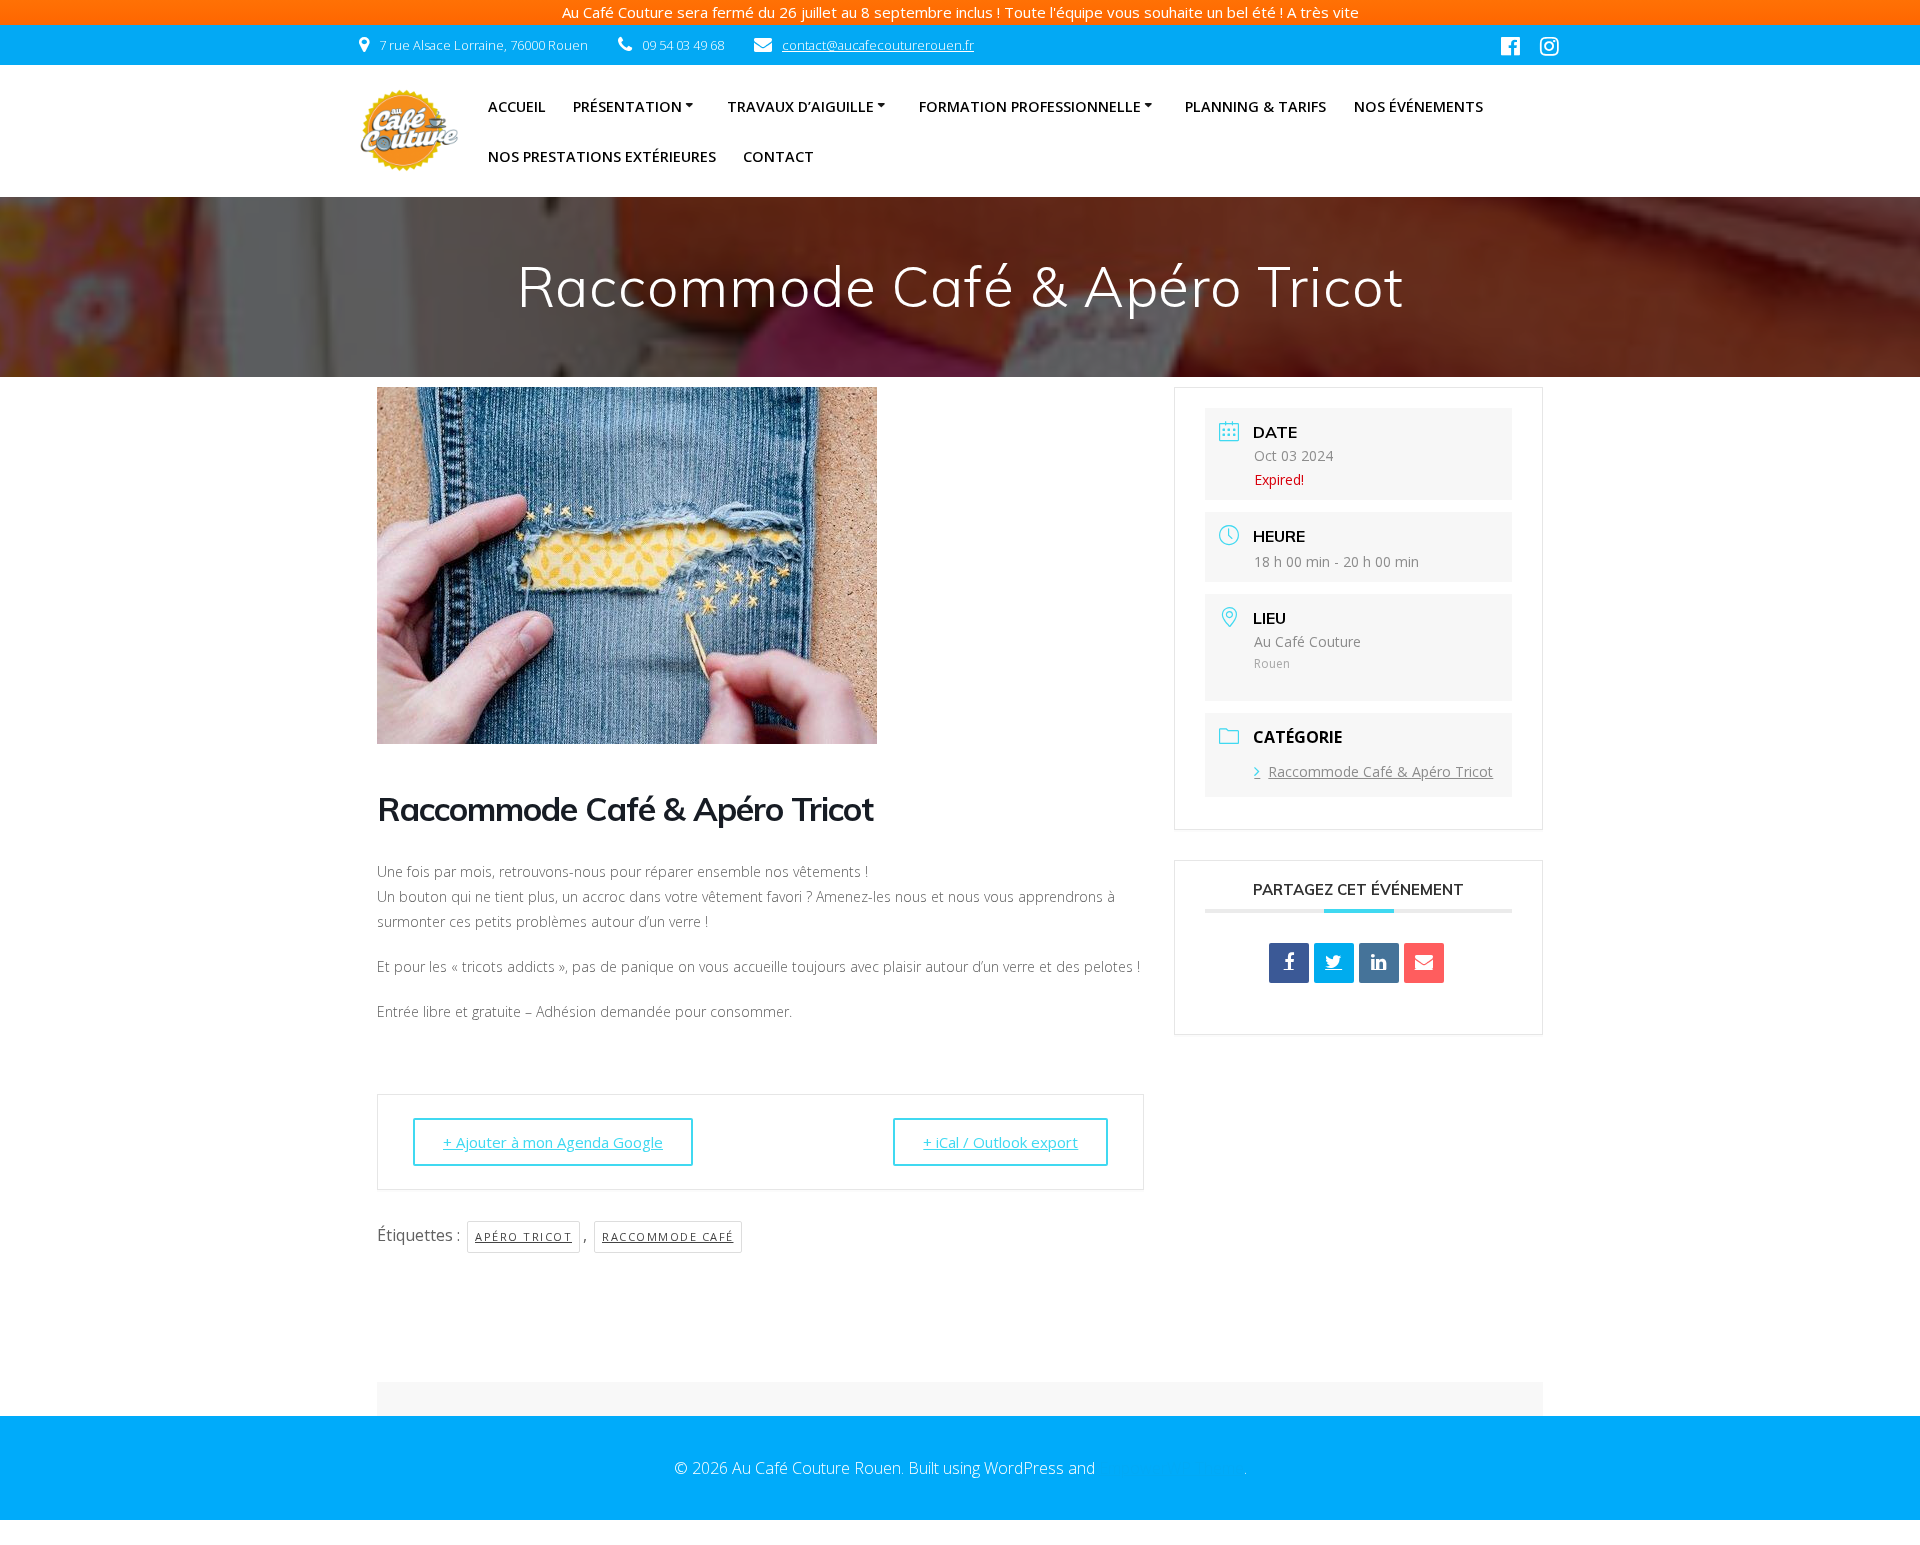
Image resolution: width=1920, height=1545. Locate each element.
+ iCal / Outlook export (1000, 1142)
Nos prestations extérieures (602, 156)
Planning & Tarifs (1255, 106)
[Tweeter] (1334, 963)
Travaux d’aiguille (800, 106)
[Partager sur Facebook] (1289, 963)
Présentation (627, 106)
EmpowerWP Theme (1171, 1468)
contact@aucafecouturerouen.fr (878, 45)
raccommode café (668, 1236)
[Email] (1424, 963)
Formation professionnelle (1030, 106)
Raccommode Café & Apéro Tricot (1380, 771)
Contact (778, 156)
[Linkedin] (1379, 963)
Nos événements (1418, 106)
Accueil (517, 106)
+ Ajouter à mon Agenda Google (553, 1142)
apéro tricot (523, 1236)
